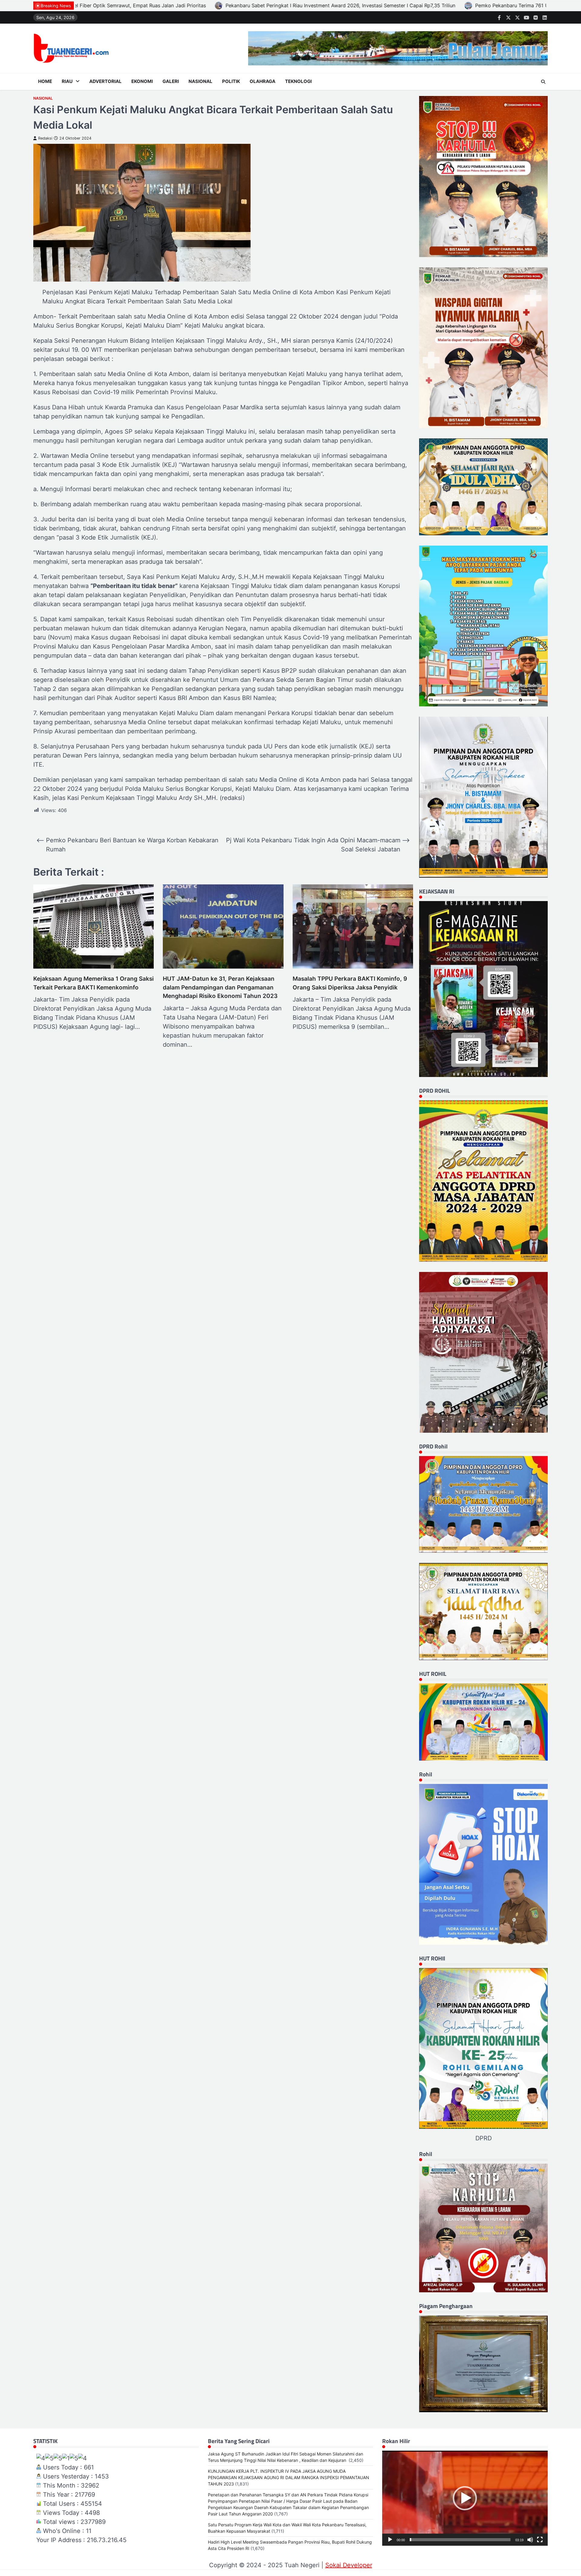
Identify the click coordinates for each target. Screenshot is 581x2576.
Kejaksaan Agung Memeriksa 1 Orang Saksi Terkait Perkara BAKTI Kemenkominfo (94, 983)
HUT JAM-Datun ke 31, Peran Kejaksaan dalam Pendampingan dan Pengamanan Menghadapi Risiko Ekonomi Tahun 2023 (220, 987)
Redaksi (45, 138)
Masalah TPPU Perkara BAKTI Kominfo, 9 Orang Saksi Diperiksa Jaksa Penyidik (350, 983)
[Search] (543, 82)
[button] (465, 2498)
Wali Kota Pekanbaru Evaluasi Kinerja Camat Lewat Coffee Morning (294, 5)
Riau (67, 81)
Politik (231, 81)
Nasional (200, 81)
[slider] (460, 2540)
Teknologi (298, 81)
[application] (465, 2498)
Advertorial (105, 81)
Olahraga (263, 81)
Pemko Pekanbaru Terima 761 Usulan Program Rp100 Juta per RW (120, 5)
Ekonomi (142, 81)
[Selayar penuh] (540, 2540)
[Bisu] (530, 2540)
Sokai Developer (349, 2565)
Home (45, 81)
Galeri (171, 81)
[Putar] (390, 2540)
